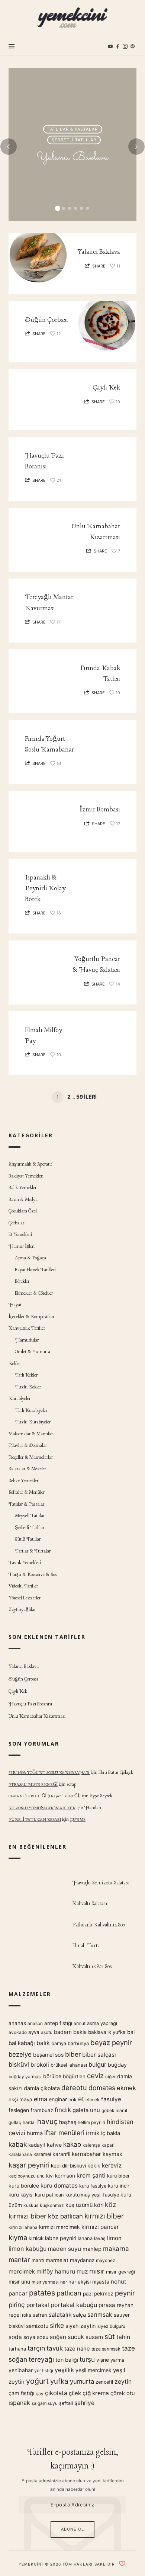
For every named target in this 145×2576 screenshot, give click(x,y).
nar (64, 2282)
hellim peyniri (91, 2122)
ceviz (95, 2076)
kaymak (112, 2154)
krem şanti (91, 2175)
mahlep (92, 2249)
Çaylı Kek (106, 388)
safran (40, 2315)
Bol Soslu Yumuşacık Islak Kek (42, 1808)
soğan (58, 2337)
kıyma (18, 2237)
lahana (85, 2238)
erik (72, 2100)
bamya (59, 2043)
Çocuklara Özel (23, 1212)
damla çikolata (42, 2088)
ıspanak (19, 2403)
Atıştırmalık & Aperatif (30, 1165)
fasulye (111, 2099)
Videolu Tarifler (23, 1587)
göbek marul (114, 2110)
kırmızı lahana (23, 2227)
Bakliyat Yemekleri (26, 1176)
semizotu (37, 2326)
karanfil (61, 2154)
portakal (38, 2305)
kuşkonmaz (52, 2206)
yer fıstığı (44, 2370)
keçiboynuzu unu (27, 2176)
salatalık (60, 2315)
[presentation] (9, 147)
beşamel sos (48, 2055)
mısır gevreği (120, 2272)
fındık (63, 2110)
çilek (75, 2393)
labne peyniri (61, 2238)
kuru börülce (24, 2186)
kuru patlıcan (49, 2195)
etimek (93, 2100)
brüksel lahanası (69, 2065)
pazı (88, 2294)
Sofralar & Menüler (27, 1493)
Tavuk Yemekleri (25, 1563)
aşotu (47, 2032)
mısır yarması (45, 2282)
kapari (108, 2145)
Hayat (15, 1305)
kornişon (65, 2176)
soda (15, 2337)
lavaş (100, 2238)
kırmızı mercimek (59, 2227)
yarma (117, 2360)
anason (35, 2023)
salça (79, 2315)
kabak (18, 2144)
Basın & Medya (23, 1200)
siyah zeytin (81, 2326)
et (81, 2099)
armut (80, 2023)
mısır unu (19, 2282)
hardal (29, 2122)
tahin (123, 2337)
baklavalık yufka (107, 2032)
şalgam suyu (45, 2403)
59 (80, 1097)
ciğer (110, 2077)
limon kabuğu (28, 2249)
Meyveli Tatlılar (30, 1516)
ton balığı (67, 2360)
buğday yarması (25, 2077)
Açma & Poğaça (31, 1258)
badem (63, 2032)
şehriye (84, 2403)
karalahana (20, 2155)
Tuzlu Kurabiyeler (33, 1422)
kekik (94, 2166)
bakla (80, 2032)
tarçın (36, 2348)
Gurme (78, 1820)
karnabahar (86, 2154)
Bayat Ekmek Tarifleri (36, 1270)
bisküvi (19, 2064)
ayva (34, 2032)
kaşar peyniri (29, 2165)
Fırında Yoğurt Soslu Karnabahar (49, 1773)
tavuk (55, 2348)
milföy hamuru (56, 2271)
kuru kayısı (21, 2195)
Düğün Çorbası (46, 320)
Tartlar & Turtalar (33, 1551)
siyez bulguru (111, 2326)
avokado (18, 2032)
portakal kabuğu (74, 2305)
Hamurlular (27, 1340)
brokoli (40, 2065)
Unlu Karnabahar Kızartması (37, 1716)
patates (42, 2293)
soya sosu (36, 2337)
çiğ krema (96, 2393)
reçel (14, 2315)
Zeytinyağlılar (22, 1610)
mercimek (22, 2271)
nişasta (101, 2282)
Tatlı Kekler (27, 1376)
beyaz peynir (111, 2042)
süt (110, 2336)
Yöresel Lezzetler (25, 1598)
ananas (17, 2023)
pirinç (17, 2305)
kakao (72, 2144)
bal (131, 2032)
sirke (57, 2325)
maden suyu (65, 2249)
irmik (93, 2133)
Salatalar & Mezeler (27, 1469)
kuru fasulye (93, 2186)
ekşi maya (20, 2099)
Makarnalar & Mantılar (31, 1434)
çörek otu (123, 2393)
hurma (35, 2134)
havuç (47, 2121)
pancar (18, 2293)
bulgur (97, 2064)
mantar (19, 2260)
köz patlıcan (65, 2216)
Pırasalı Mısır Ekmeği (33, 1785)
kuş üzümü (79, 2205)
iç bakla (111, 2134)
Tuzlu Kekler (28, 1387)
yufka (59, 2381)
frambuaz (42, 2110)
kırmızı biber (104, 2216)
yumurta (82, 2381)
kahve (54, 2145)
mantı (38, 2260)
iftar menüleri (64, 2133)
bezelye (20, 2054)
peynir (125, 2293)
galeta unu (86, 2110)
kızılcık (36, 2238)
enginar (58, 2099)
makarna (116, 2249)
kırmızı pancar (100, 2227)
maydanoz (82, 2260)
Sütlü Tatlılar (28, 1540)
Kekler (15, 1364)
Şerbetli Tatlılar (74, 140)
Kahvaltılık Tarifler (27, 1329)
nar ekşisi (80, 2282)
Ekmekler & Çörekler (34, 1293)
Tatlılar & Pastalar (73, 129)
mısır (97, 2271)
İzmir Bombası (100, 810)
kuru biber (118, 2176)
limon (114, 2238)
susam (94, 2337)
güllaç (15, 2122)
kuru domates (59, 2186)
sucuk (76, 2337)
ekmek (126, 2088)
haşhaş (68, 2122)
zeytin (123, 2382)
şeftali (66, 2403)
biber (73, 2054)
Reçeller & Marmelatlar (31, 1457)
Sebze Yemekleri (24, 1481)
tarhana (17, 2349)
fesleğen (19, 2110)
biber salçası (99, 2055)
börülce (52, 2076)
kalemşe (91, 2145)
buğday (117, 2065)
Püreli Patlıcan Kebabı (35, 1820)
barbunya (78, 2043)
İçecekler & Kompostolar (31, 1317)
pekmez (104, 2294)
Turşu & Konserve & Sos (33, 1575)
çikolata (56, 2393)
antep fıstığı (58, 2023)
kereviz (112, 2165)
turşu (87, 2359)
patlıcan (69, 2293)
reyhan (125, 2305)
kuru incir (119, 2186)
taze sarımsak (106, 2349)
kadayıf (37, 2145)
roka (27, 2315)
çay (40, 2394)
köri (99, 2205)
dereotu (74, 2088)
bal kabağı (22, 2043)
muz (82, 2271)
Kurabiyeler (20, 1399)
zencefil (104, 2382)
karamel (42, 2155)
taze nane (77, 2349)
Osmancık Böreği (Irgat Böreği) (45, 1796)
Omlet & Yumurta (33, 1352)
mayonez (106, 2260)
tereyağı (41, 2359)
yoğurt (37, 2381)
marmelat (57, 2260)
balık (43, 2043)
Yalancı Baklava (72, 157)
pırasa (107, 2305)
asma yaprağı (102, 2023)
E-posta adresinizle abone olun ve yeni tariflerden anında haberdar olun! (73, 2485)
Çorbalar (16, 1223)
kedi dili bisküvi (68, 2166)
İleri (90, 1097)
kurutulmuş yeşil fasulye (92, 2195)
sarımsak (100, 2315)
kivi (50, 2176)
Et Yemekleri (20, 1235)
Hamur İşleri (22, 1247)
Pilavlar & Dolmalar (28, 1446)
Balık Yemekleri (23, 1188)
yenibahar (21, 2370)
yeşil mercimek (94, 2370)
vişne (103, 2360)
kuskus (31, 2206)
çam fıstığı (21, 2393)
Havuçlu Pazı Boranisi (30, 1704)
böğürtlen (74, 2076)
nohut (118, 2282)
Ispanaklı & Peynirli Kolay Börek (45, 889)
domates (102, 2088)
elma (41, 2099)
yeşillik (64, 2370)
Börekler (22, 1282)
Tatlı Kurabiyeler (31, 1411)
